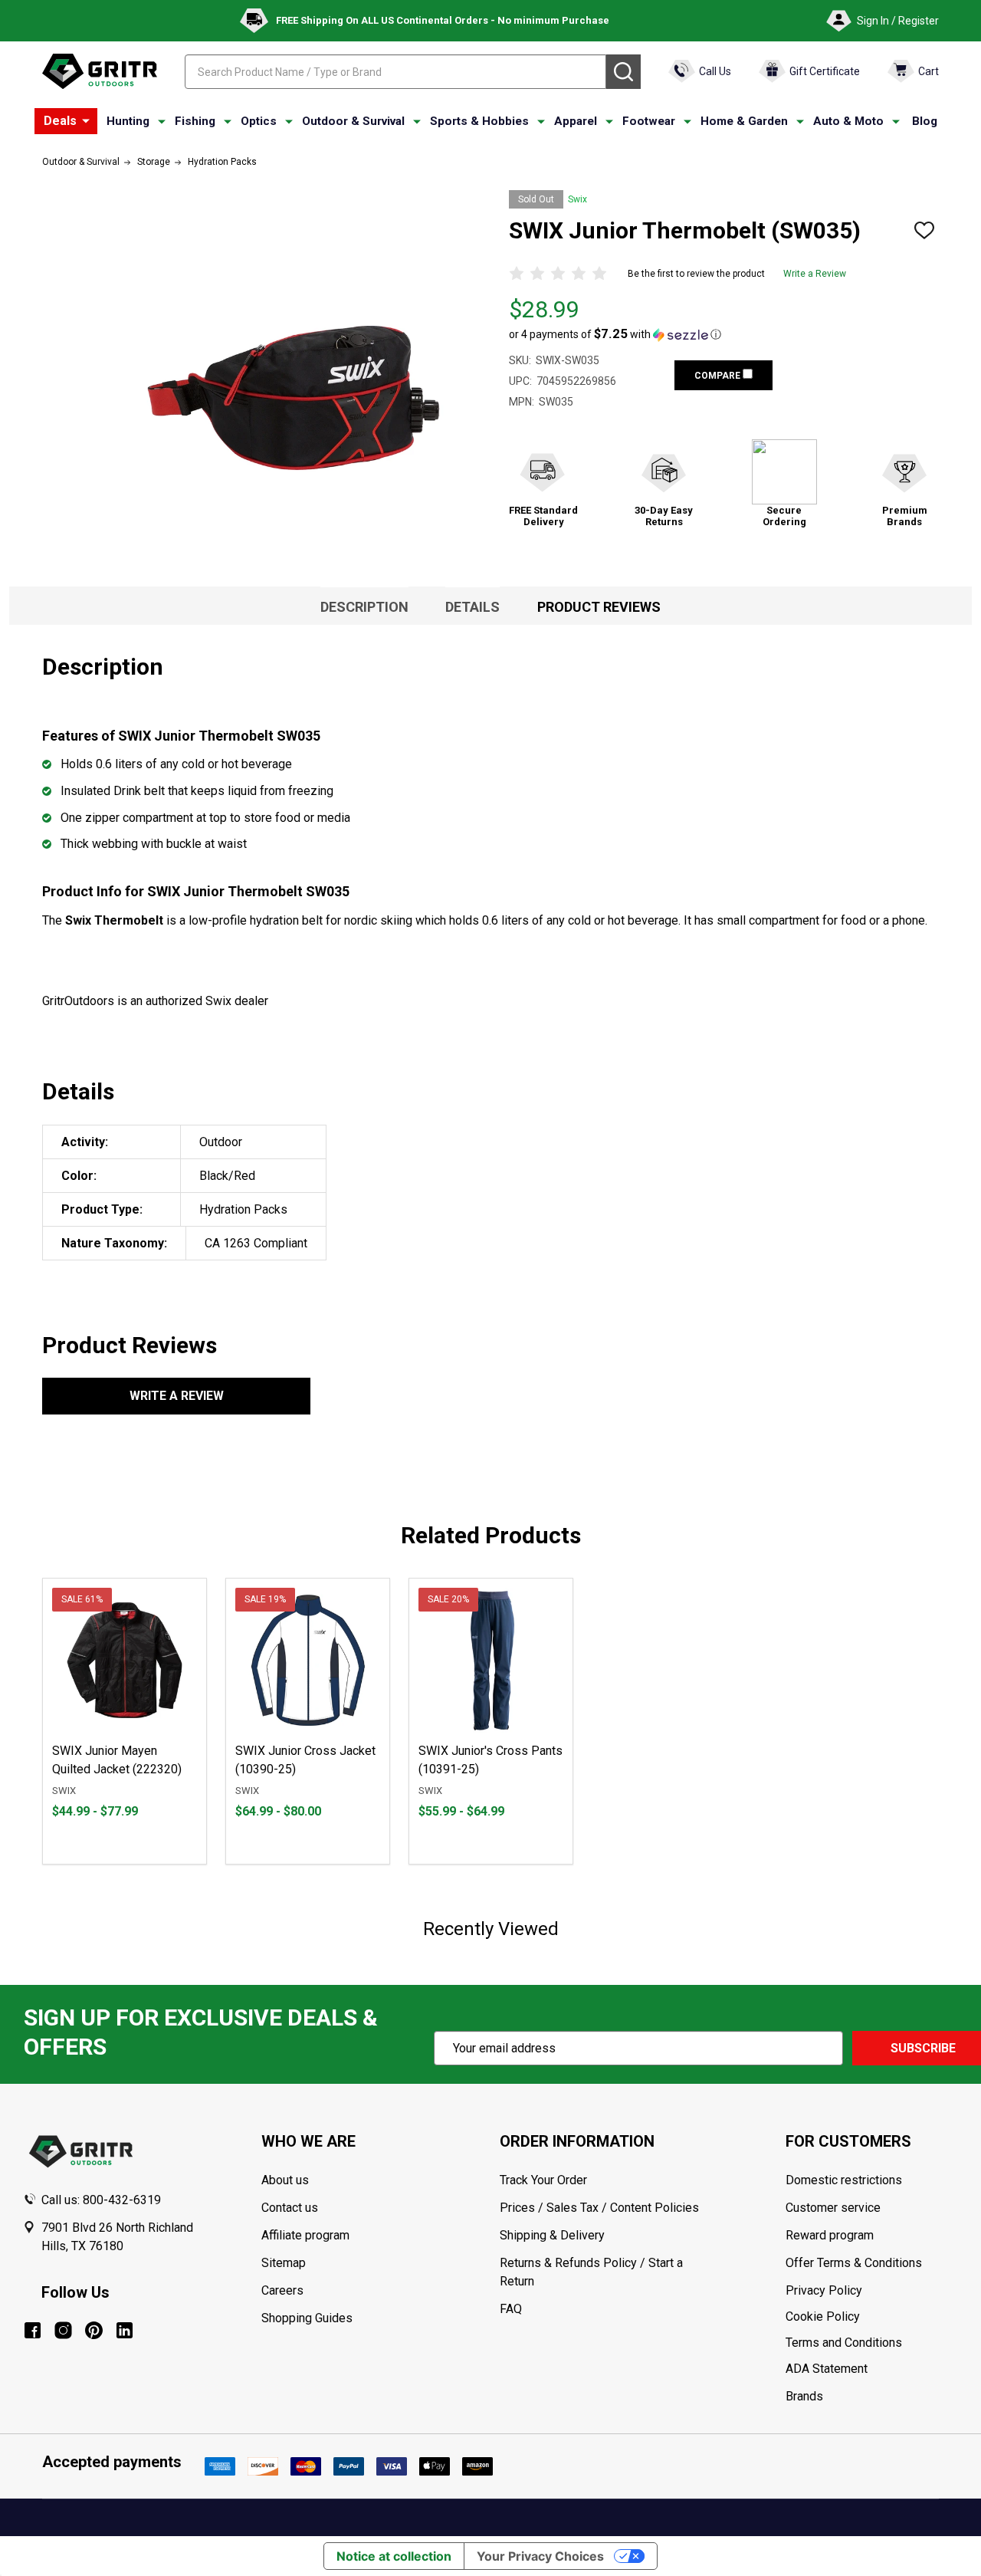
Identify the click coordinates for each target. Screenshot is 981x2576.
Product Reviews (599, 607)
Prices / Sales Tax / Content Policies (599, 2208)
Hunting (128, 121)
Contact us (290, 2208)
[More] (86, 121)
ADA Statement (827, 2369)
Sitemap (284, 2263)
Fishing (195, 121)
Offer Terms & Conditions (854, 2263)
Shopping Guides (307, 2318)
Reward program (830, 2235)
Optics (259, 121)
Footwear (649, 121)
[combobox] (395, 72)
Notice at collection (394, 2556)
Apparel (576, 121)
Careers (282, 2290)
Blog (925, 121)
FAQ (511, 2309)
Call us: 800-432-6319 (101, 2200)
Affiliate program (305, 2235)
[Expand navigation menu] (162, 122)
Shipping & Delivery (552, 2235)
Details (472, 607)
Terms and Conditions (872, 2343)
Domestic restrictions (844, 2180)
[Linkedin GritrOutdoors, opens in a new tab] (125, 2330)
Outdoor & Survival (353, 121)
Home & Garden (744, 121)
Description (364, 607)
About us (285, 2180)
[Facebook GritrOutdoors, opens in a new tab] (33, 2330)
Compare (719, 376)
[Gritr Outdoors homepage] (100, 71)
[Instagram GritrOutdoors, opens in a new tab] (63, 2330)
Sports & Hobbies (479, 121)
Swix (577, 199)
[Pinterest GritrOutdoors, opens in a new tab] (94, 2330)
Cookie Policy (872, 2317)
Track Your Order (543, 2180)
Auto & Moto (848, 121)
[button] (615, 334)
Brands (804, 2396)
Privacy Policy (872, 2291)
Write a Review (815, 274)
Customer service (833, 2208)
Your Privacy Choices (540, 2556)
